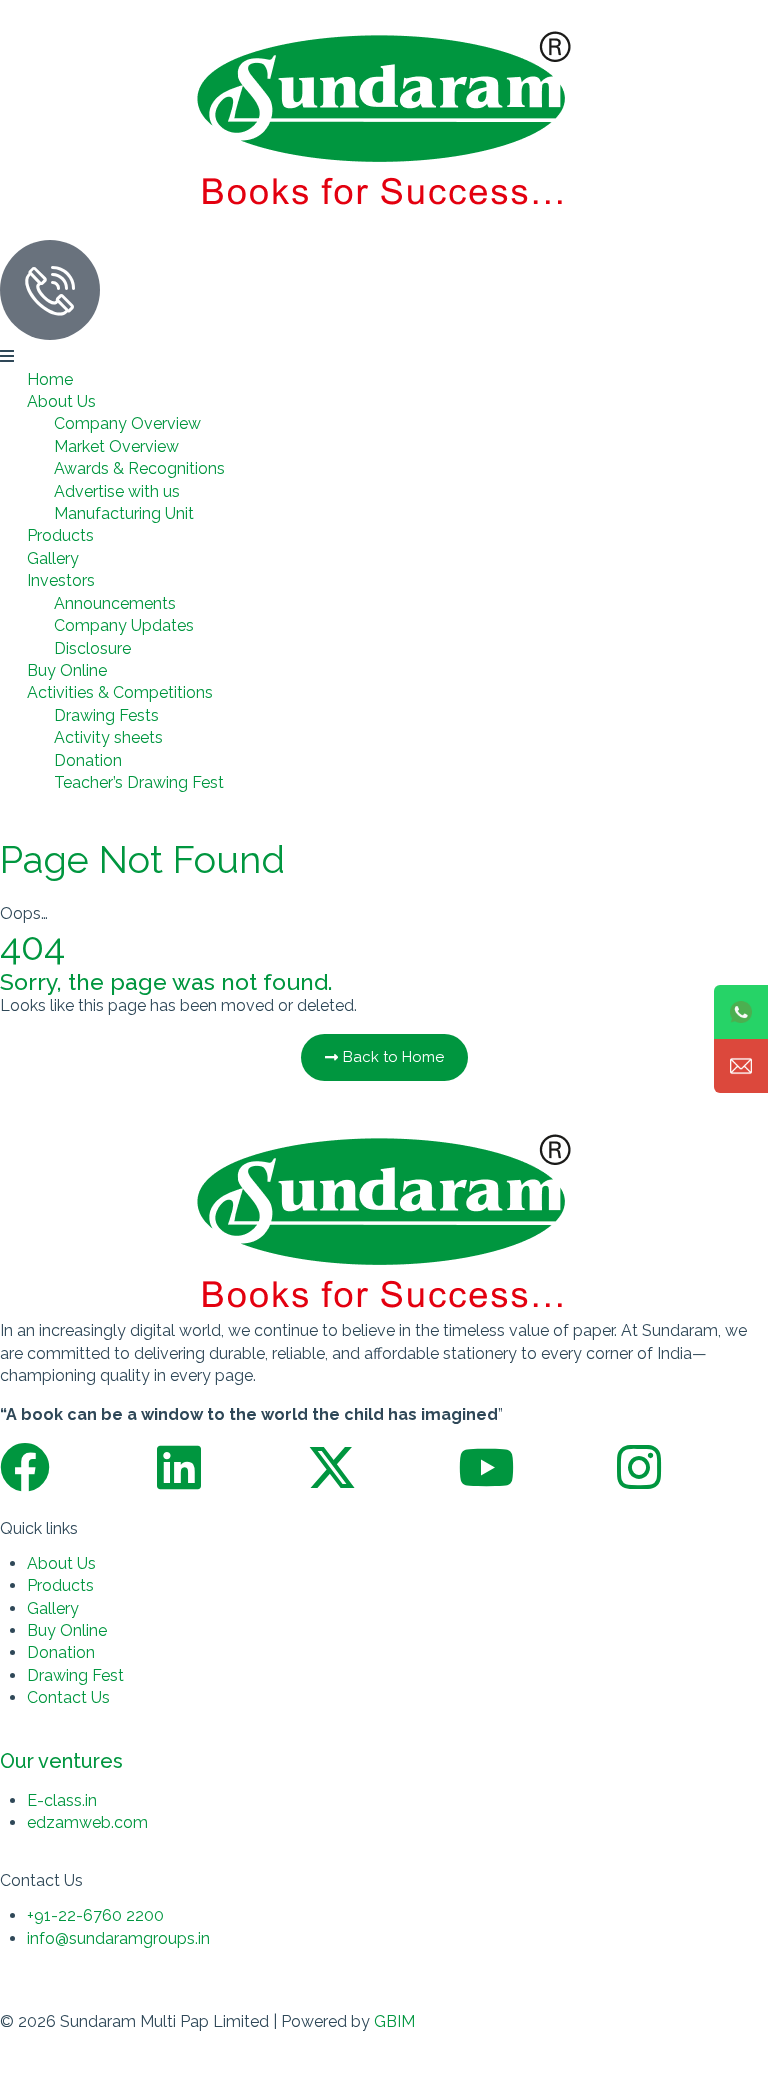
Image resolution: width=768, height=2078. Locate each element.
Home (50, 379)
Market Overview (116, 446)
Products (60, 535)
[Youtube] (486, 1467)
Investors (61, 580)
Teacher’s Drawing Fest (139, 782)
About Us (61, 401)
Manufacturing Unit (124, 513)
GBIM (394, 2021)
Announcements (115, 603)
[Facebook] (25, 1467)
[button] (384, 357)
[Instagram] (639, 1467)
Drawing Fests (106, 715)
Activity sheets (108, 737)
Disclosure (92, 648)
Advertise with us (117, 491)
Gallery (53, 558)
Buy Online (67, 670)
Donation (88, 760)
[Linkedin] (179, 1467)
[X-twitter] (332, 1467)
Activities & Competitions (120, 692)
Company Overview (127, 423)
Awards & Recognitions (139, 468)
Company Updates (124, 625)
